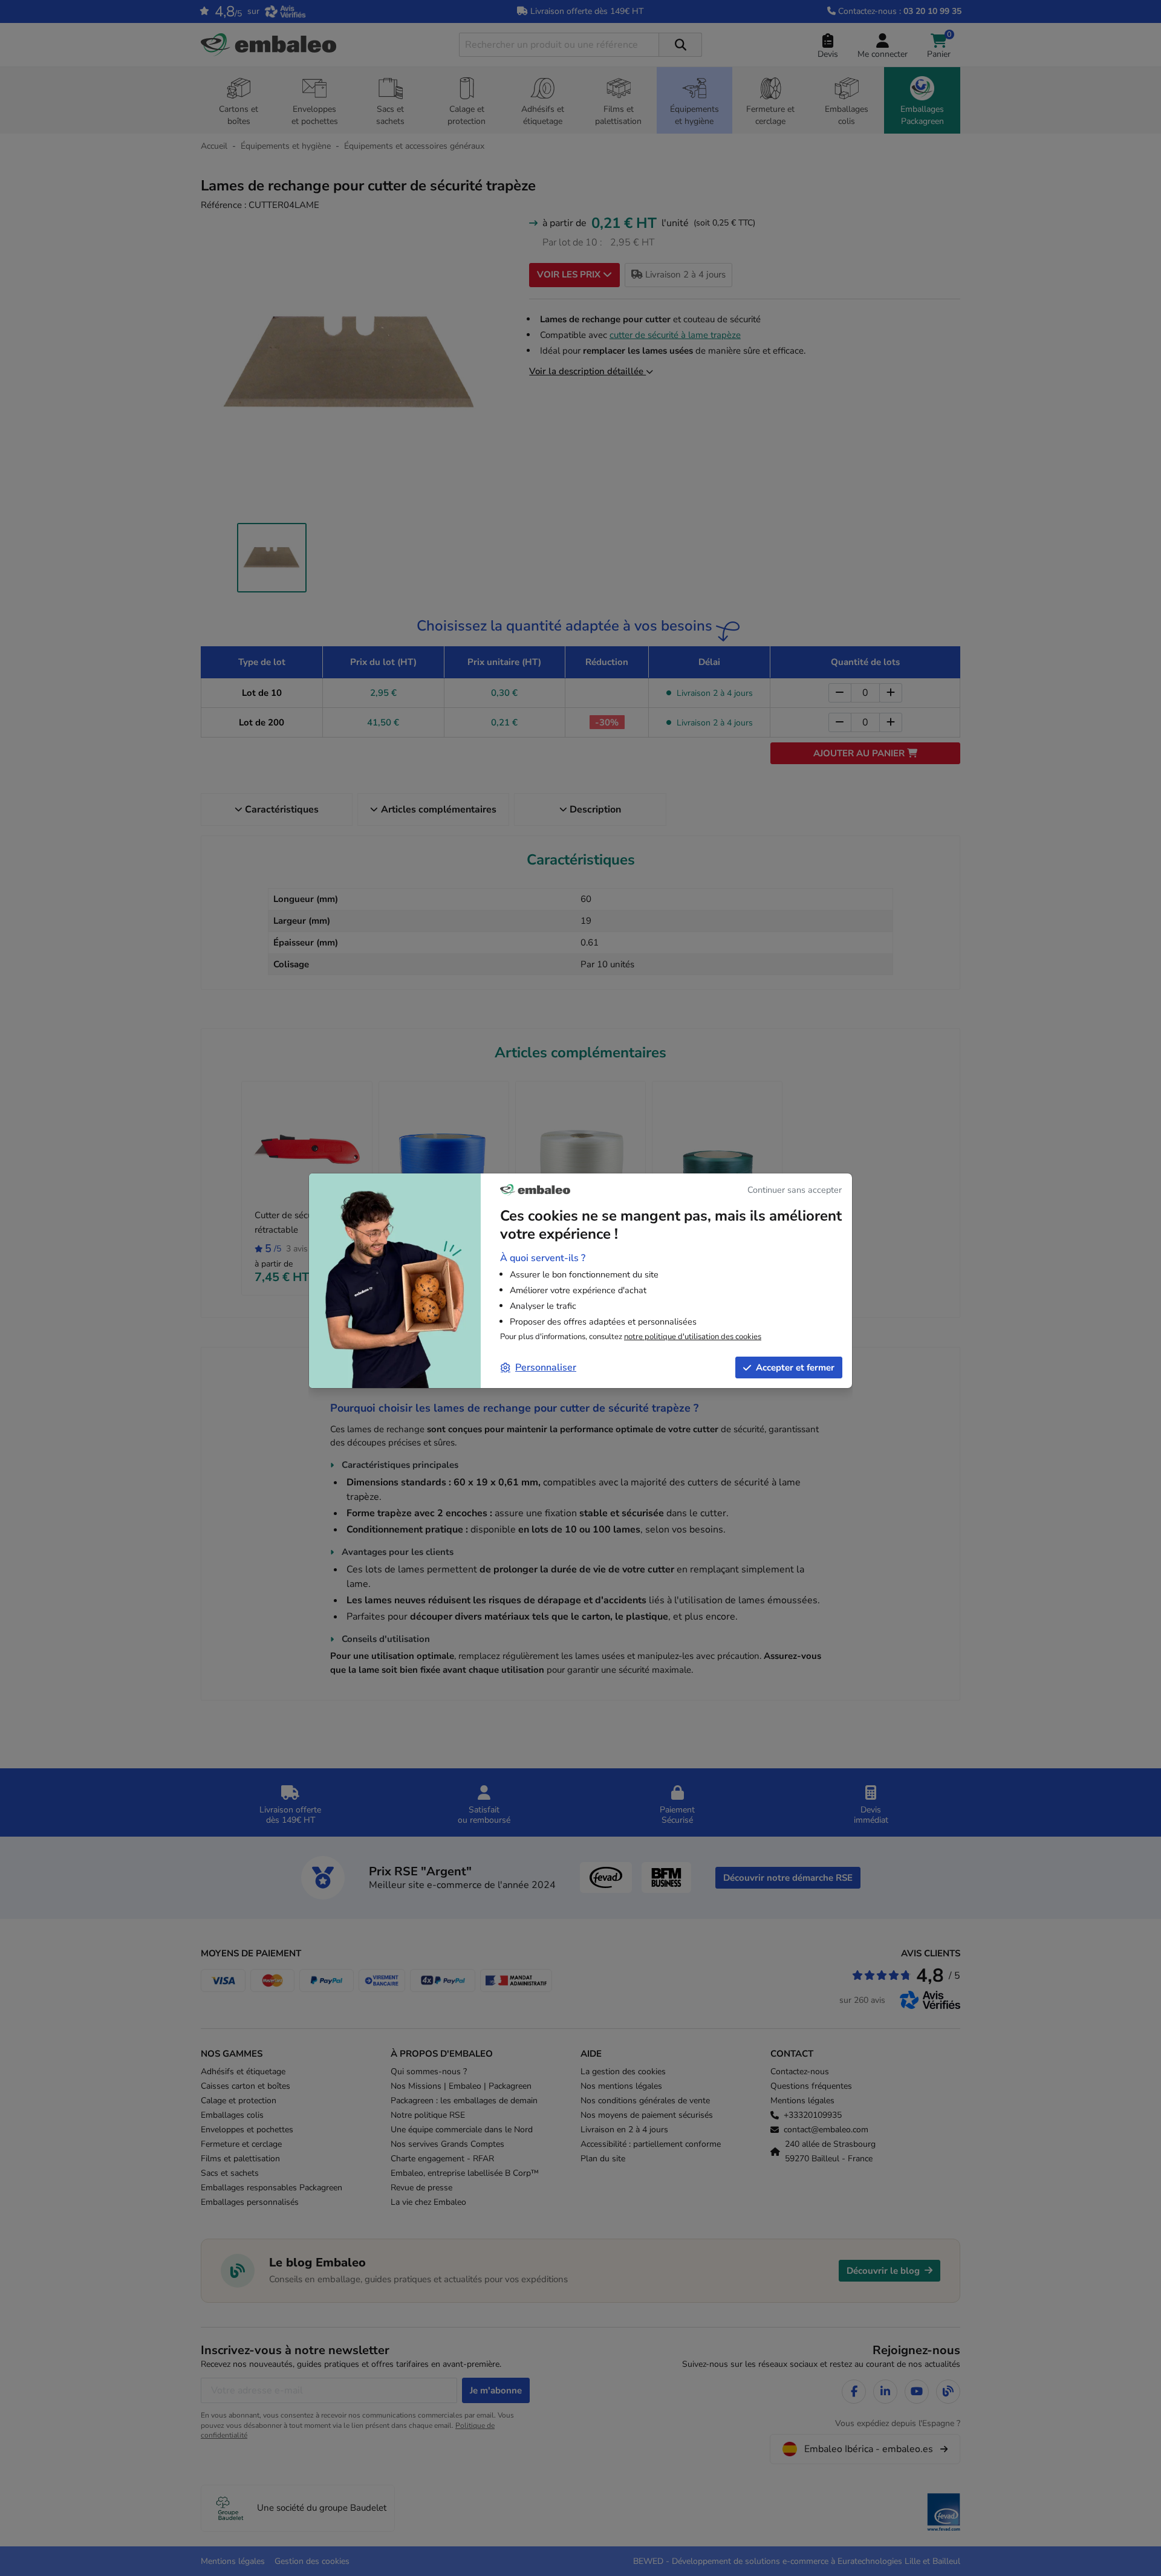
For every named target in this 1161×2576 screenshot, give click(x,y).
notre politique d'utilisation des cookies (693, 1337)
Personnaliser (546, 1367)
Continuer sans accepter (795, 1190)
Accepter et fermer (795, 1367)
